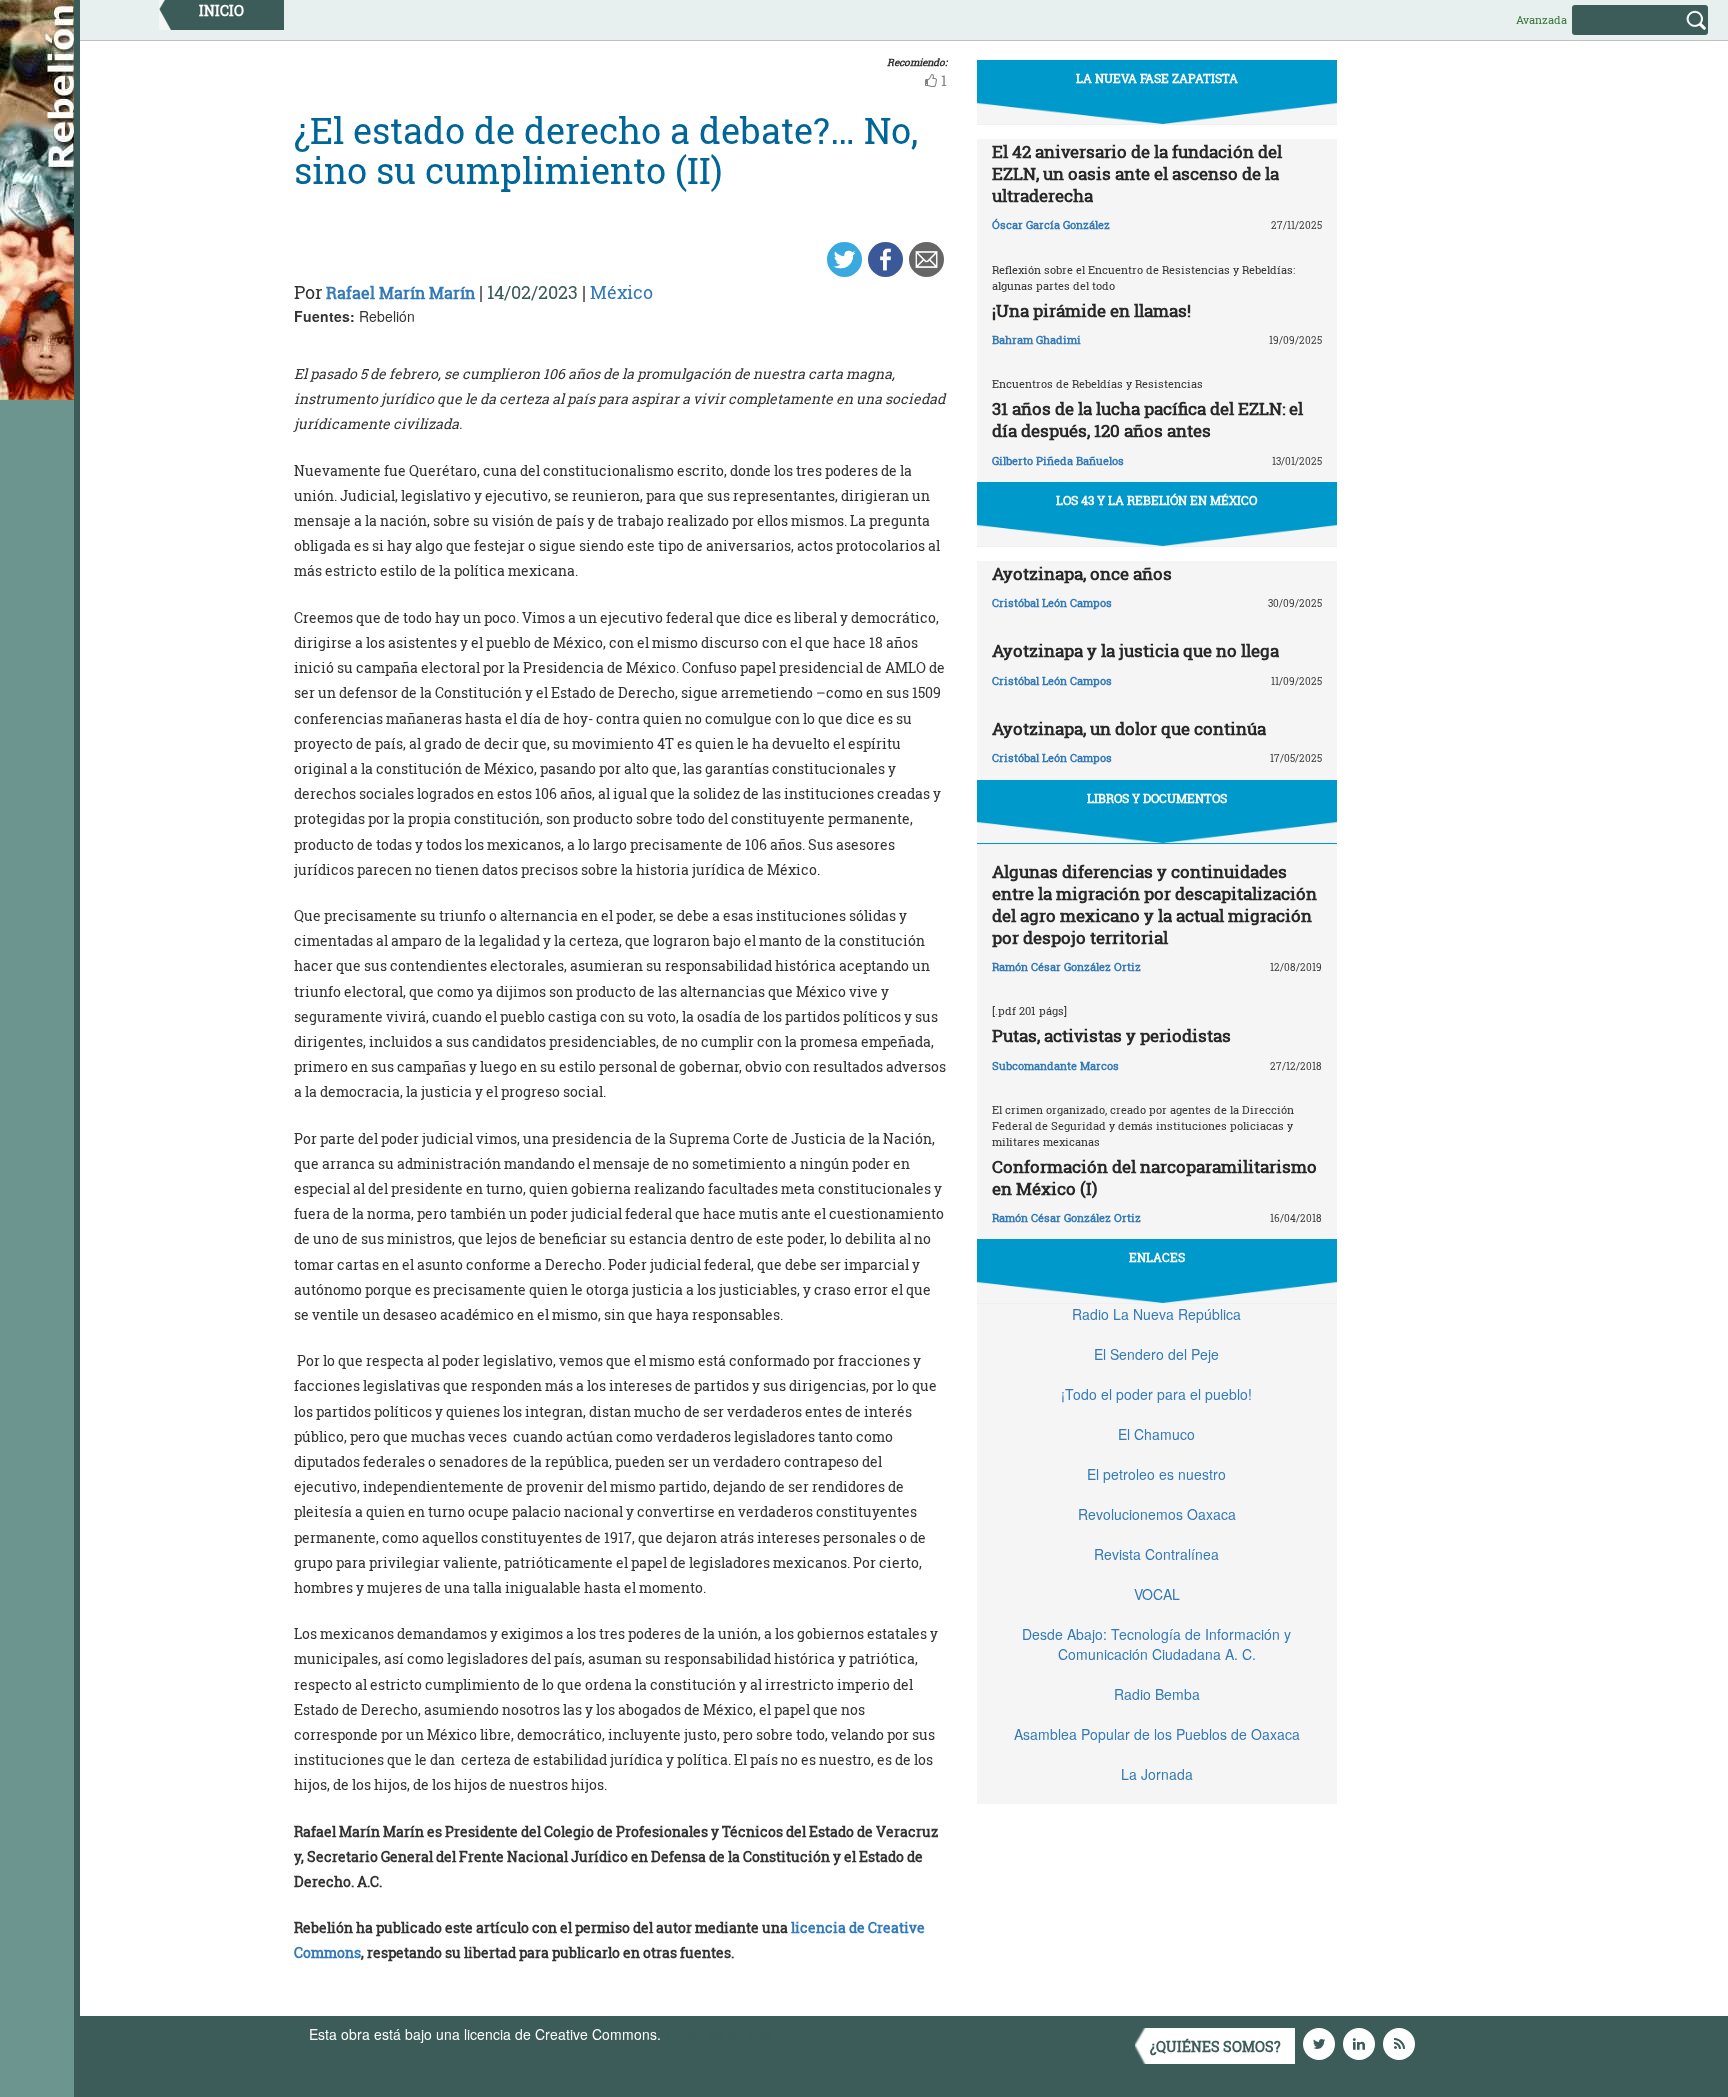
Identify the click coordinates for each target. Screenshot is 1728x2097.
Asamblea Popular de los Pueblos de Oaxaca (1157, 1734)
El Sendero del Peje (1156, 1354)
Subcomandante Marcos (1055, 1065)
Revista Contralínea (1156, 1554)
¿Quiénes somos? (1215, 2046)
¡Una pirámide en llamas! (1091, 310)
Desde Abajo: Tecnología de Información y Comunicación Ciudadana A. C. (1156, 1644)
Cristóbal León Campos (1052, 602)
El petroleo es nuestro (1156, 1474)
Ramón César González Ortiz (1066, 966)
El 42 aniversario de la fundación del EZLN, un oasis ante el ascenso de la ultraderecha (1137, 173)
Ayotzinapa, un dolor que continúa (1129, 728)
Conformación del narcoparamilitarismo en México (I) (1154, 1177)
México (621, 292)
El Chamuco (1156, 1434)
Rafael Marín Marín (400, 292)
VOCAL (1157, 1594)
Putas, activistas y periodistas (1111, 1035)
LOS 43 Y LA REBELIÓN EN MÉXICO (1156, 500)
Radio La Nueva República (1156, 1314)
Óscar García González (1051, 224)
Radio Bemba (1157, 1694)
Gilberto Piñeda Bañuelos (1058, 460)
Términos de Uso (719, 2034)
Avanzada (1541, 19)
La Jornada (1157, 1774)
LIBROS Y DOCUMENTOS (1157, 798)
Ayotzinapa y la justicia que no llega (1135, 650)
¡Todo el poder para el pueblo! (1156, 1394)
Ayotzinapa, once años (1082, 573)
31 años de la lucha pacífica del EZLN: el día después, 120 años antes (1147, 419)
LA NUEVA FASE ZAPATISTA (1157, 78)
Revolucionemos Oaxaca (1157, 1514)
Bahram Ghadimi (1036, 339)
